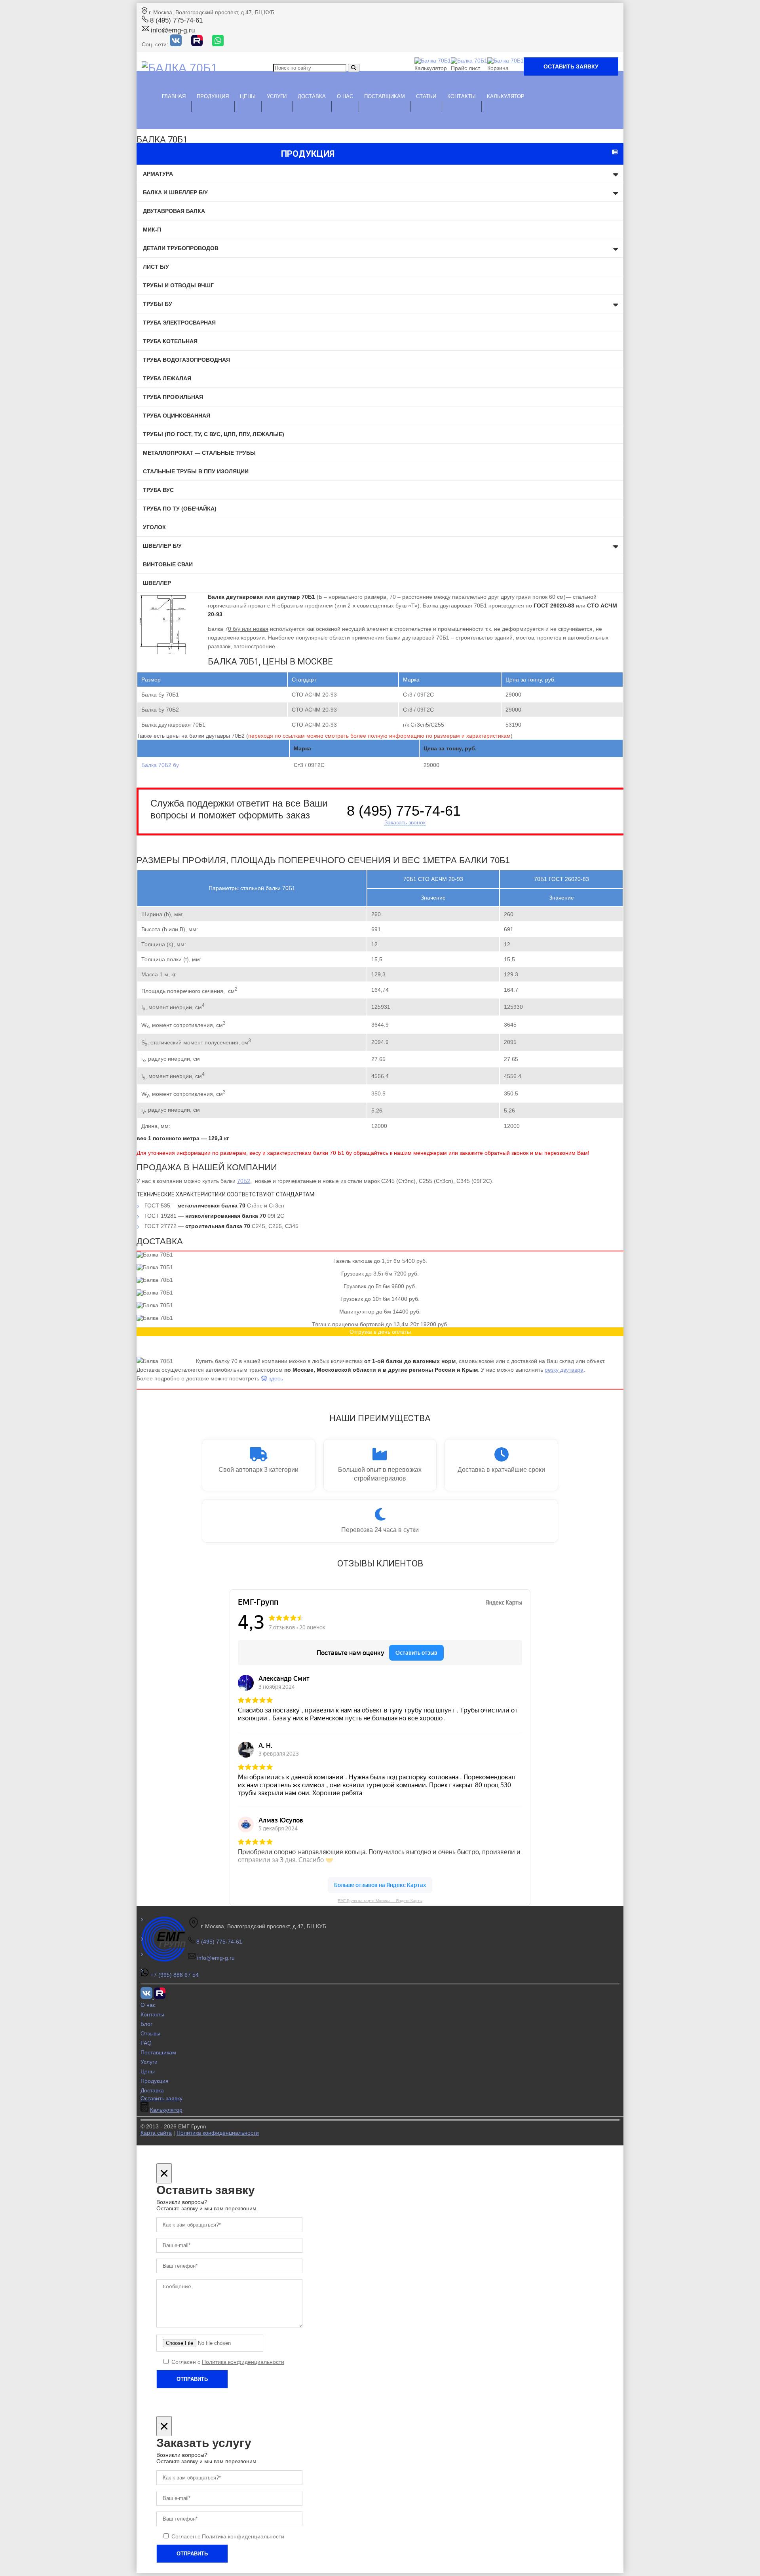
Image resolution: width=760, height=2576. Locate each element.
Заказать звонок (405, 822)
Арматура (158, 174)
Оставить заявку (571, 66)
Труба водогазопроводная (186, 360)
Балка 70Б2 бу (160, 765)
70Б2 (244, 1181)
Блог (146, 2024)
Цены (148, 2071)
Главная (174, 96)
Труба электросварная (179, 323)
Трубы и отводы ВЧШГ (178, 285)
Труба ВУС (158, 490)
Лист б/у (156, 267)
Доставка (312, 96)
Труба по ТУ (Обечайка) (180, 509)
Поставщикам (385, 96)
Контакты (462, 96)
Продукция (213, 96)
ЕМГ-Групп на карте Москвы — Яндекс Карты (380, 1901)
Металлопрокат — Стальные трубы (199, 453)
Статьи (426, 96)
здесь (275, 1378)
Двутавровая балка (174, 211)
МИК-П (152, 230)
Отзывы (150, 2033)
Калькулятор (506, 96)
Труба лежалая (167, 378)
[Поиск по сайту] (354, 68)
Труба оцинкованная (177, 416)
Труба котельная (170, 341)
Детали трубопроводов (181, 248)
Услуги (277, 96)
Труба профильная (173, 397)
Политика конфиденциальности (218, 2133)
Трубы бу (158, 304)
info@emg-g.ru (173, 30)
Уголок (154, 527)
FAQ (146, 2043)
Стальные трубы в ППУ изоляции (196, 471)
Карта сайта (156, 2133)
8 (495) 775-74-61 (176, 20)
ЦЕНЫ (248, 96)
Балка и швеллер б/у (175, 192)
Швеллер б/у (162, 546)
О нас (345, 96)
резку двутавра (564, 1370)
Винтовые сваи (168, 564)
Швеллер (157, 583)
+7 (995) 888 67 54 (175, 1975)
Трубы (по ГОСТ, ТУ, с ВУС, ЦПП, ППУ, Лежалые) (214, 434)
